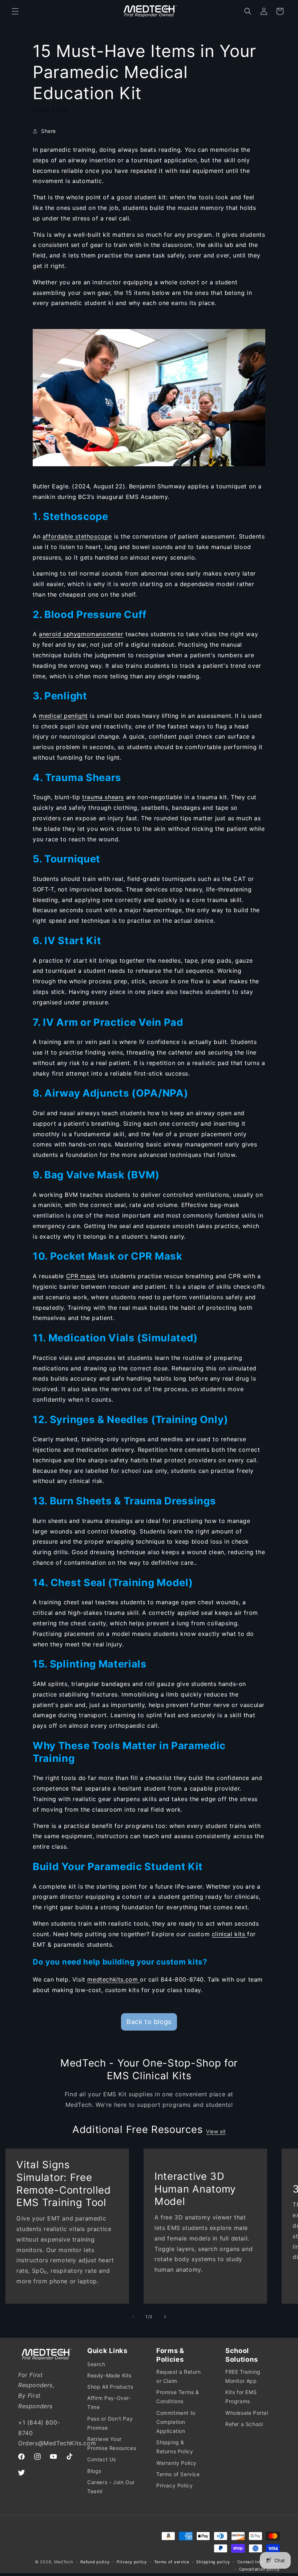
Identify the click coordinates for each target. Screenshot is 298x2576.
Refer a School (244, 2424)
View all (216, 2131)
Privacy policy (132, 2562)
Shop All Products (110, 2387)
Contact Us (102, 2459)
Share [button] (49, 131)
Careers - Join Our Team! (111, 2487)
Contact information (259, 2562)
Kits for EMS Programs (241, 2397)
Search (96, 2364)
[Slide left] (133, 2317)
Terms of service (172, 2562)
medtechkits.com (114, 1979)
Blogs (94, 2471)
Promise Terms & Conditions (178, 2397)
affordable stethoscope (77, 536)
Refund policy (95, 2562)
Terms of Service (178, 2474)
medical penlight (63, 716)
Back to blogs (149, 2022)
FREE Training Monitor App (243, 2376)
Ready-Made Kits (109, 2375)
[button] (15, 11)
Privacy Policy (174, 2485)
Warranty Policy (176, 2463)
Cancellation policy (259, 2569)
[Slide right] (165, 2317)
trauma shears (103, 797)
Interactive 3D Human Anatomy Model (195, 2189)
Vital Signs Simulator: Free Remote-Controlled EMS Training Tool (64, 2183)
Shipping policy (213, 2562)
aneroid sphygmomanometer (81, 634)
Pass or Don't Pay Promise (110, 2423)
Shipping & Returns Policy (175, 2447)
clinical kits (229, 1934)
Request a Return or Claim (179, 2376)
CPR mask (81, 1276)
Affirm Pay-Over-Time (109, 2402)
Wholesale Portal (247, 2413)
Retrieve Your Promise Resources (112, 2443)
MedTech (64, 2562)
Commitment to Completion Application (176, 2422)
